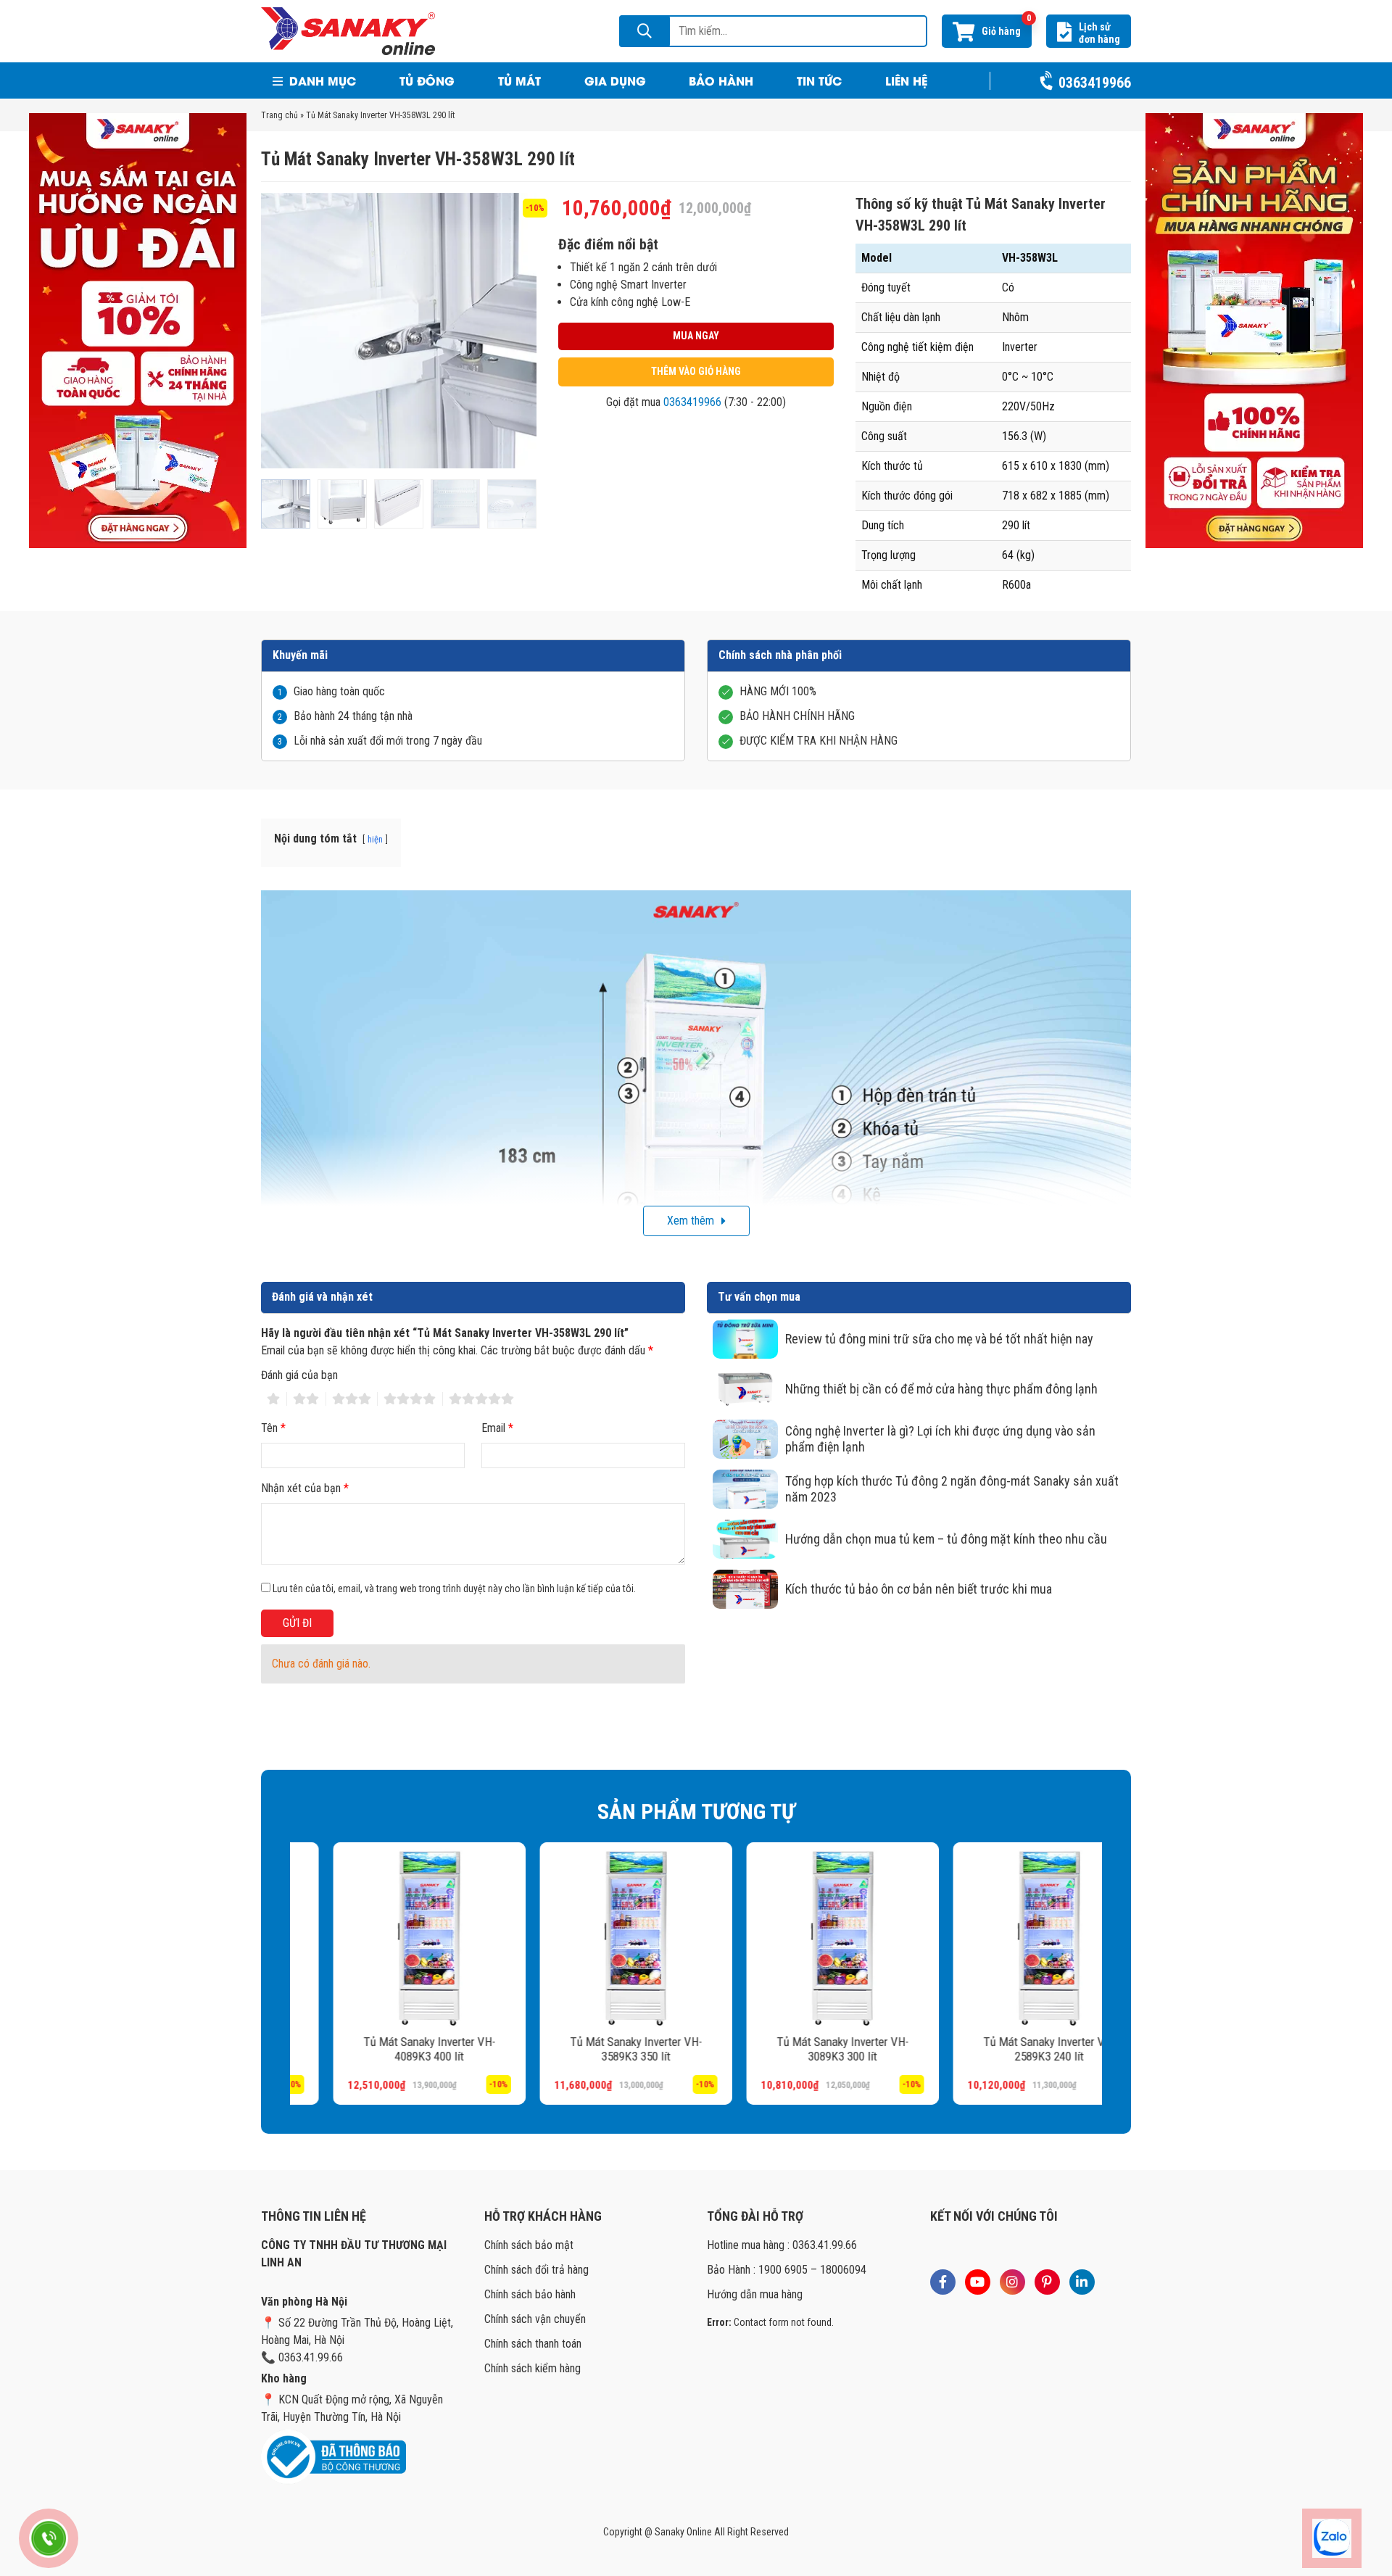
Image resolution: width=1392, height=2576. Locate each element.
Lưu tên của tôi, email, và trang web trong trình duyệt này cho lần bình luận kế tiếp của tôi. (454, 1589)
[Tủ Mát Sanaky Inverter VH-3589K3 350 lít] (593, 1938)
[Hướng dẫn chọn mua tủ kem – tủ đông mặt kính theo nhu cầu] (745, 1539)
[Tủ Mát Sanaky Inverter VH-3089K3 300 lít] (799, 1938)
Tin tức (819, 80)
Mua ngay (696, 336)
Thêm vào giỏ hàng (696, 371)
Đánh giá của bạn (299, 1375)
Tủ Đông (427, 80)
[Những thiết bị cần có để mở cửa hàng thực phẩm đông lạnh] (745, 1389)
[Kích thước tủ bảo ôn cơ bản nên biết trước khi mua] (745, 1589)
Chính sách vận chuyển (535, 2319)
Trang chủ (279, 115)
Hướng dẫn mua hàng (755, 2294)
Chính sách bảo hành (530, 2294)
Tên (273, 1428)
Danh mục (321, 80)
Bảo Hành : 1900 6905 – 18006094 (787, 2270)
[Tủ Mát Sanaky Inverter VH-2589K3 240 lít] (1006, 1938)
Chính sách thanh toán (533, 2344)
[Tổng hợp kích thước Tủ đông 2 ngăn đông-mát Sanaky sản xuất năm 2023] (745, 1489)
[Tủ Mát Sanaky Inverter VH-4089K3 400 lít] (386, 1938)
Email (497, 1428)
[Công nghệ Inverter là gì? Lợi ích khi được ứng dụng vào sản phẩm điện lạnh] (745, 1439)
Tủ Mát (519, 80)
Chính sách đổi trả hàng (536, 2270)
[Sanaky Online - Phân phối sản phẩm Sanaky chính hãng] (348, 30)
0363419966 (692, 402)
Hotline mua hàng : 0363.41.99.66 (782, 2245)
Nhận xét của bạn (305, 1488)
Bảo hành (721, 80)
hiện (375, 839)
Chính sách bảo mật (529, 2245)
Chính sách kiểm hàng (533, 2368)
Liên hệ (906, 80)
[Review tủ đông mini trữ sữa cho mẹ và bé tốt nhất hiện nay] (745, 1339)
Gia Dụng (615, 80)
